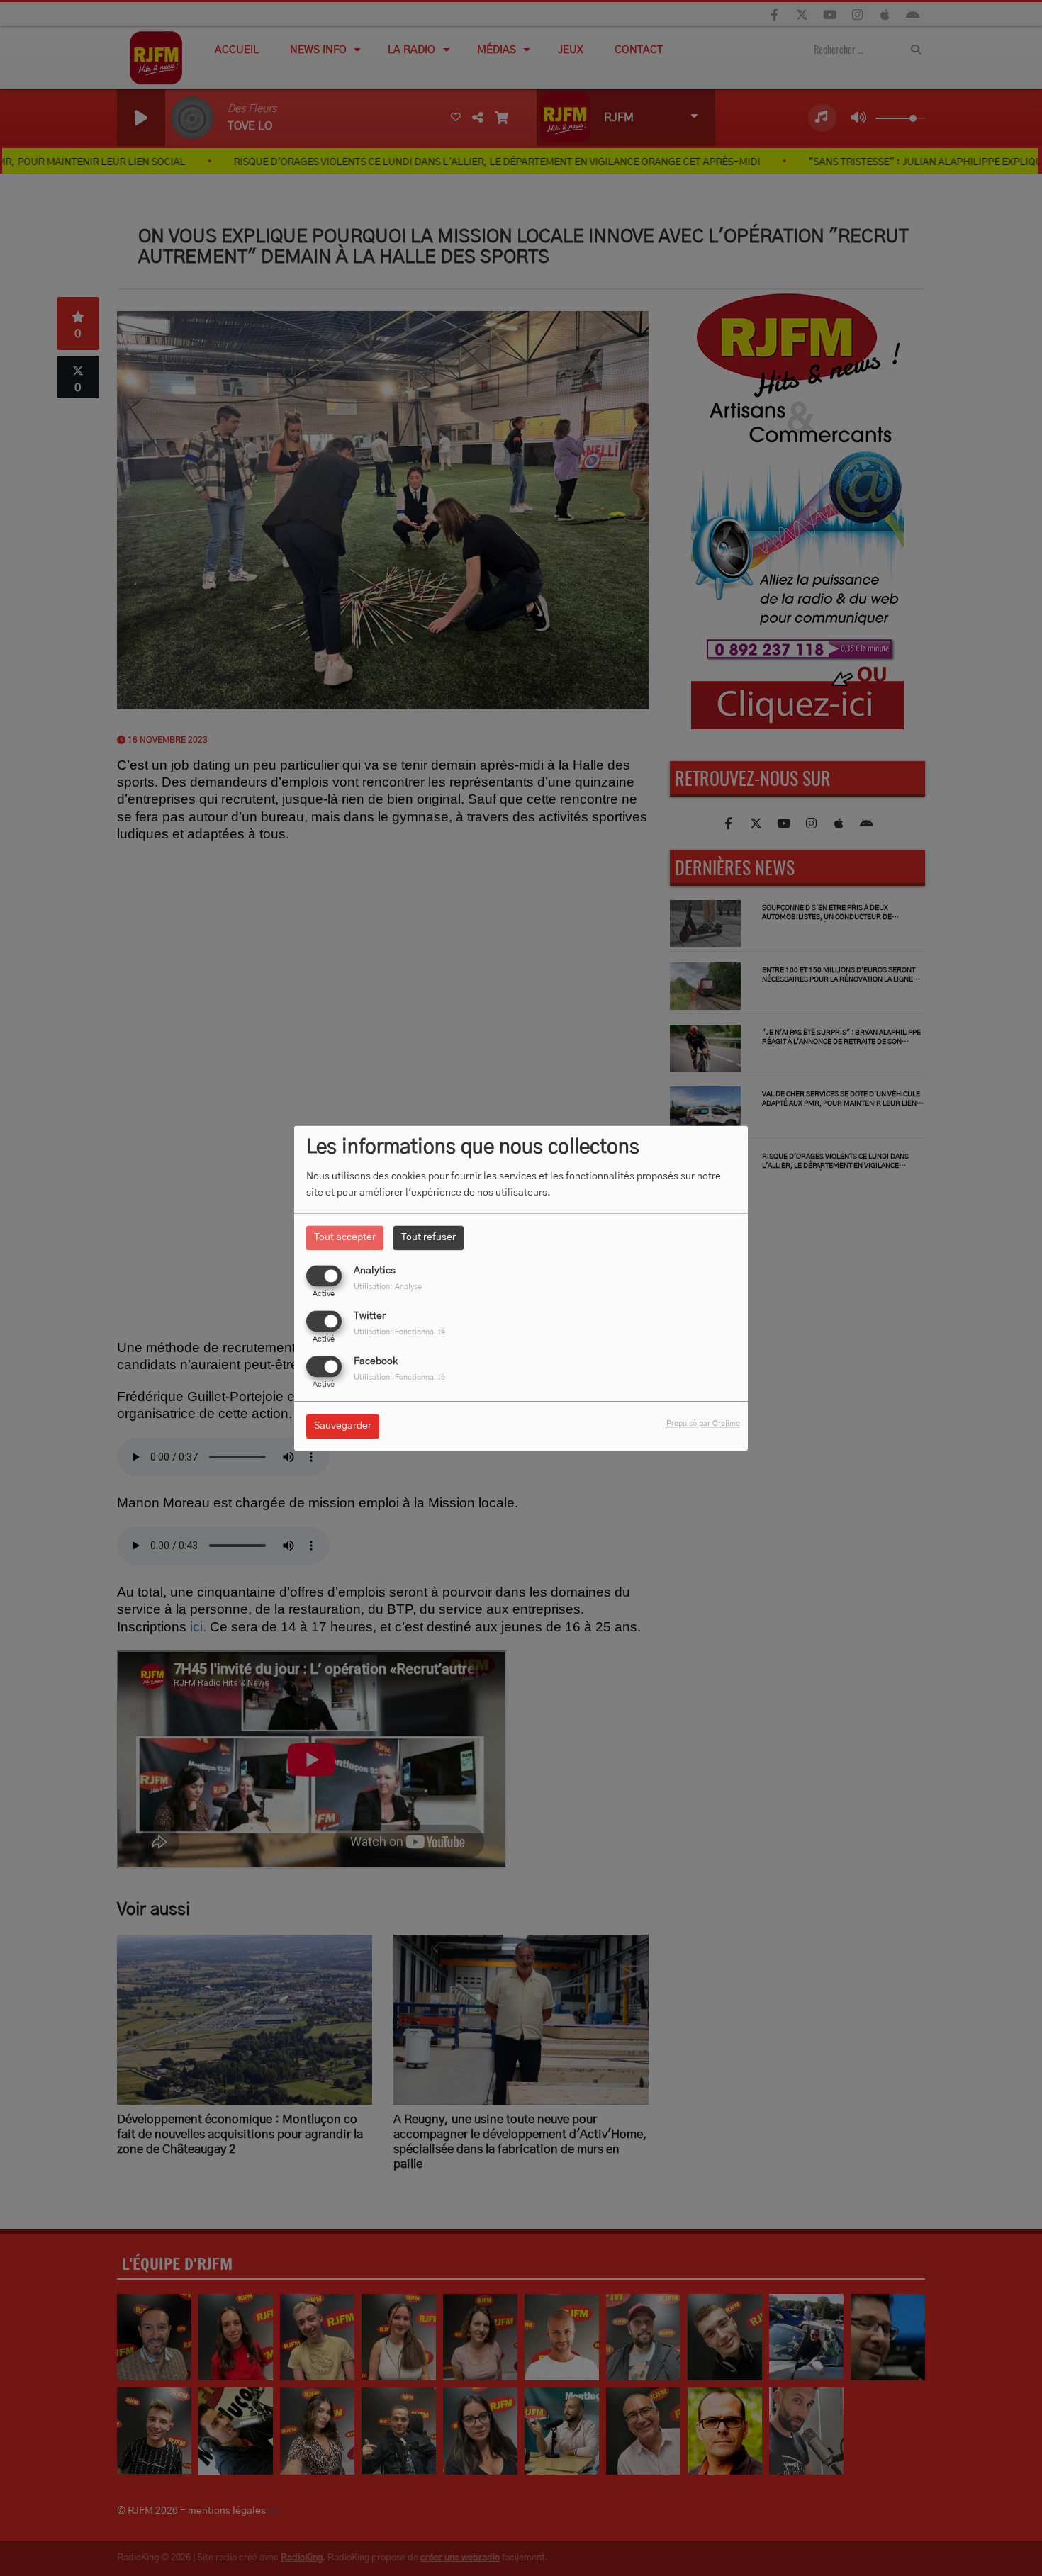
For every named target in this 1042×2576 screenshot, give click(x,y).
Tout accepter (345, 1237)
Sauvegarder (343, 1426)
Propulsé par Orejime (703, 1423)
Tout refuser (428, 1237)
